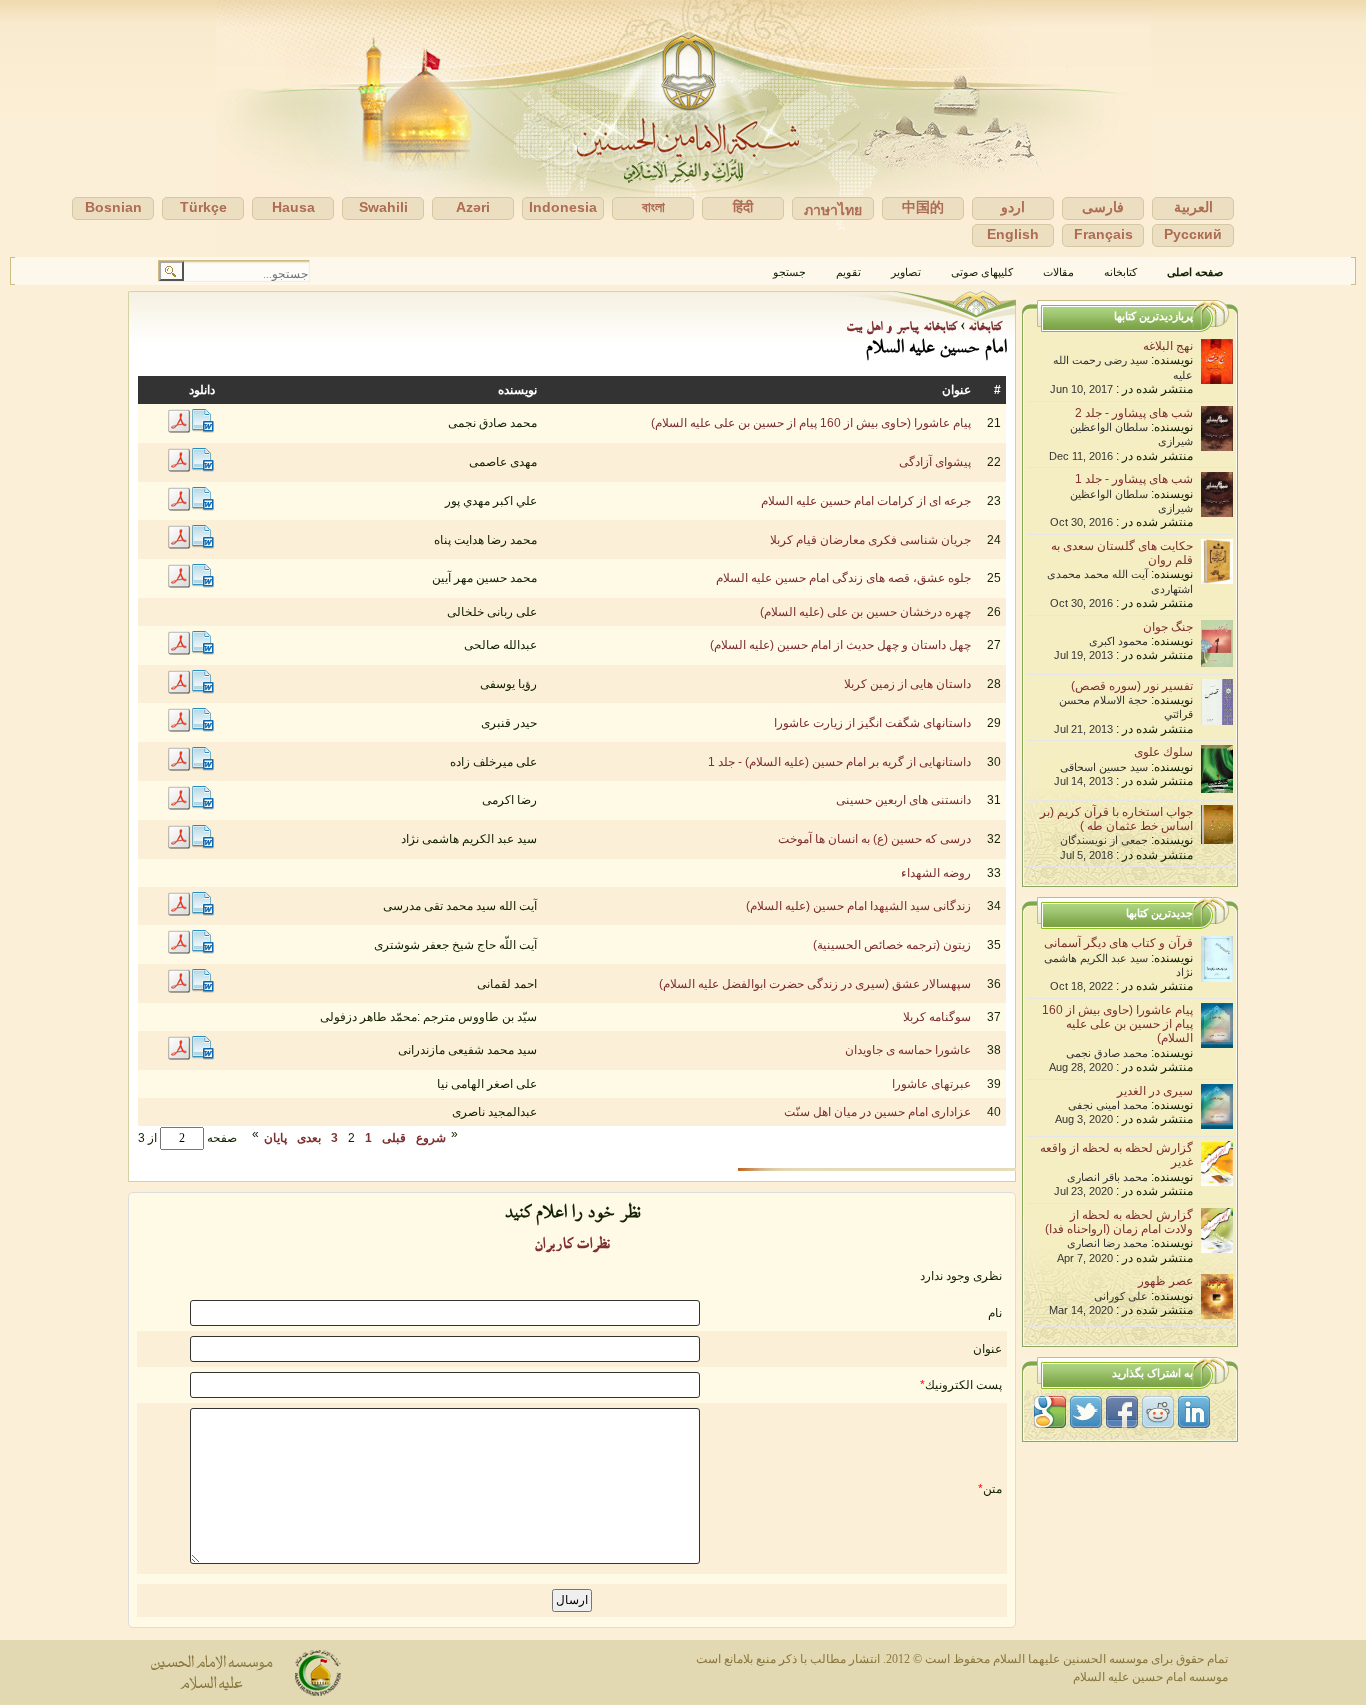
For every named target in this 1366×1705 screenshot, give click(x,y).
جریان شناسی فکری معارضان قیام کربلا (870, 540)
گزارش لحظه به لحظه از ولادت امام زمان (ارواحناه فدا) (1119, 1222)
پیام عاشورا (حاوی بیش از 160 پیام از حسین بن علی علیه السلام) (811, 423)
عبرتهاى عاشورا (931, 1084)
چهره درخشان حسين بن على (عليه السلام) (865, 612)
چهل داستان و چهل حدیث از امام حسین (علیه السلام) (840, 645)
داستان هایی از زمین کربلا (907, 684)
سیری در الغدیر (1155, 1091)
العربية (1193, 207)
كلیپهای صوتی (982, 272)
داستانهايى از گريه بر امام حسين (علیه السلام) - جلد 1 (839, 762)
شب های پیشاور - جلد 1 (1134, 479)
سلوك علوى (1163, 752)
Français (1103, 234)
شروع (431, 1138)
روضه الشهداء (936, 873)
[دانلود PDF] (179, 429)
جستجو (789, 272)
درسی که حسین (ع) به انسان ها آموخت (874, 839)
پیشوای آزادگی (935, 462)
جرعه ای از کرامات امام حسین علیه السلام (866, 501)
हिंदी (743, 207)
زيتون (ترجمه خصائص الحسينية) (892, 945)
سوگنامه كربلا (937, 1017)
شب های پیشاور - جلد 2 (1134, 413)
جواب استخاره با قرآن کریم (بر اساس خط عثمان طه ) (1116, 819)
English (1013, 234)
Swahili (383, 207)
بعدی (309, 1138)
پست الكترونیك (963, 1385)
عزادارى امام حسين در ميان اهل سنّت (877, 1112)
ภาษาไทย (833, 210)
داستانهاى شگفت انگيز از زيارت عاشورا (872, 723)
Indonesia (563, 207)
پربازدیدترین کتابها (1153, 316)
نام (995, 1313)
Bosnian (113, 207)
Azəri (473, 207)
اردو (1013, 207)
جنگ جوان (1168, 627)
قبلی (394, 1138)
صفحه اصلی (1195, 272)
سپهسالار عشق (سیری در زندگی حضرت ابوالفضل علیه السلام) (815, 984)
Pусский (1193, 234)
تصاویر (906, 272)
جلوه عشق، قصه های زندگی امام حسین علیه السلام (843, 578)
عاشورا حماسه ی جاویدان (908, 1050)
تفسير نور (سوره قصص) (1132, 686)
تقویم (848, 272)
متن (992, 1489)
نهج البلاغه (1168, 346)
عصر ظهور (1165, 1281)
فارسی (1103, 207)
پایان (275, 1138)
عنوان (987, 1349)
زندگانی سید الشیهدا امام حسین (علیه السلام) (858, 906)
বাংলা (653, 207)
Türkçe (203, 207)
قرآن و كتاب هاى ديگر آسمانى (1118, 943)
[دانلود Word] (203, 429)
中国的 (923, 207)
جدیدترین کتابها (1159, 913)
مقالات (1058, 272)
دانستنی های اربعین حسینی (903, 800)
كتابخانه (1120, 272)
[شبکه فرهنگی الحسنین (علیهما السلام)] (683, 128)
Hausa (293, 207)
